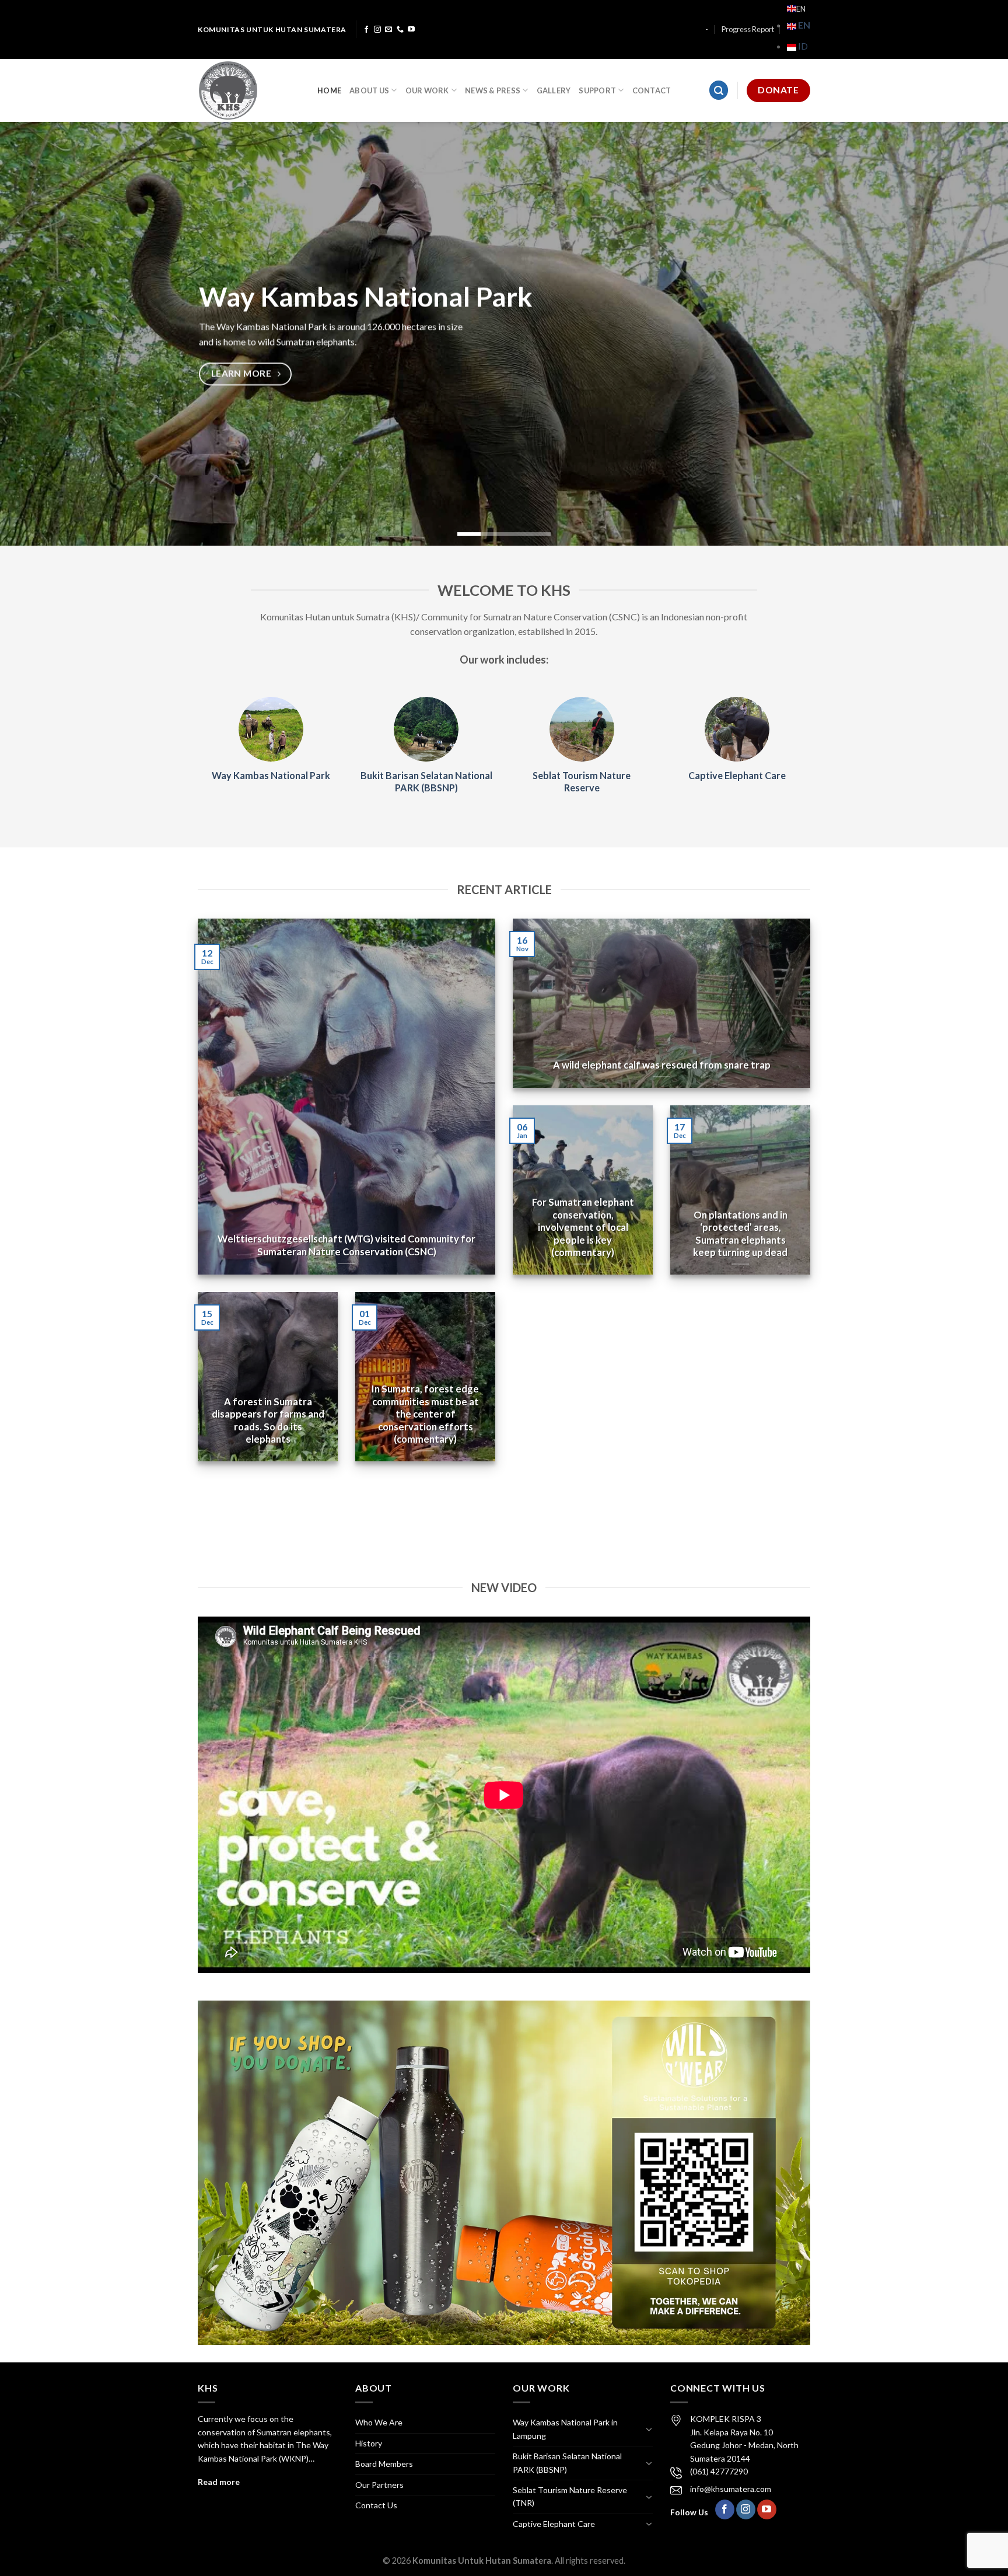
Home (329, 90)
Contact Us (376, 2505)
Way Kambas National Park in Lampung (565, 2429)
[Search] (719, 90)
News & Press (493, 90)
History (369, 2443)
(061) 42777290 (719, 2471)
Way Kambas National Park (271, 775)
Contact (652, 90)
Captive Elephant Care (737, 775)
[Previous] (35, 334)
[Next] (973, 334)
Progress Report (748, 29)
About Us (369, 90)
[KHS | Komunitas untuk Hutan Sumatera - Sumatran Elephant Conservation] (249, 90)
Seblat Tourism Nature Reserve (582, 781)
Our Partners (379, 2485)
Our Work (427, 90)
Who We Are (379, 2422)
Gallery (554, 90)
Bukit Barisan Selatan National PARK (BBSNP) (426, 781)
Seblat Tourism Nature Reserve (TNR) (570, 2496)
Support (597, 90)
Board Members (384, 2464)
